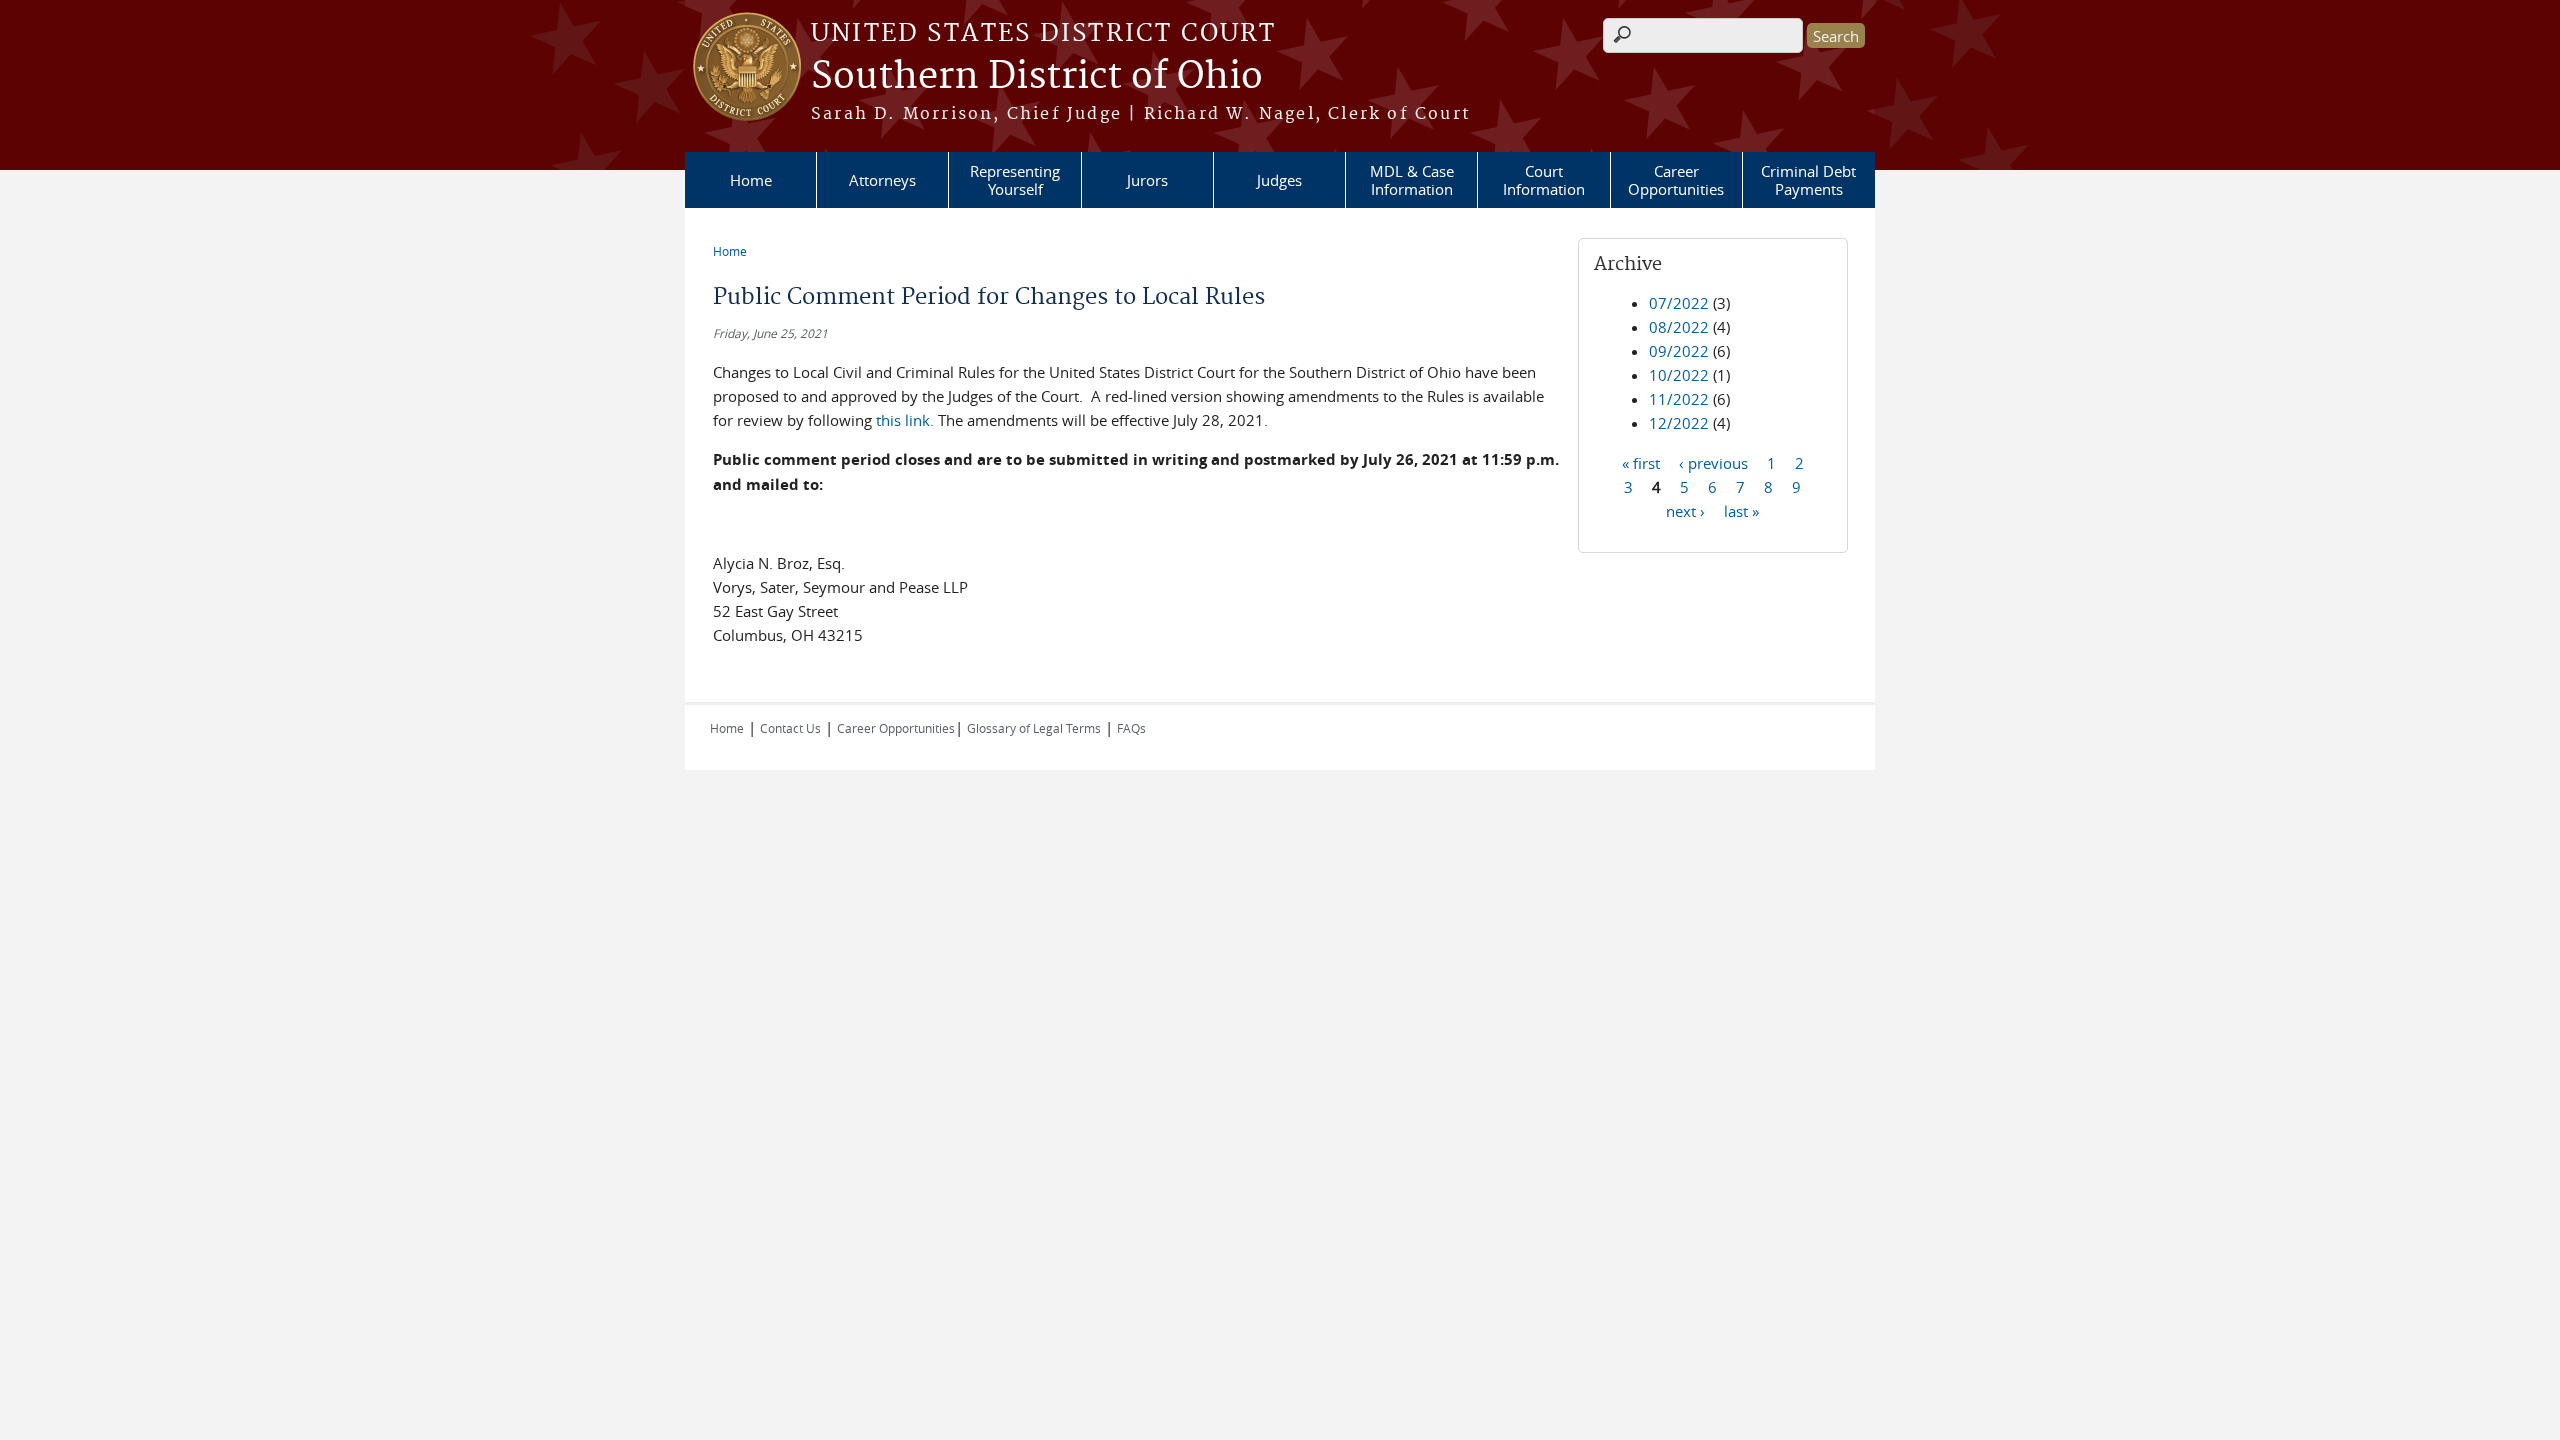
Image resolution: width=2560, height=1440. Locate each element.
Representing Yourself (1015, 180)
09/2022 (1679, 351)
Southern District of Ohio (1037, 77)
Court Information (1544, 180)
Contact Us (790, 728)
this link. (907, 420)
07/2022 (1679, 303)
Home (751, 180)
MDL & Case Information (1412, 180)
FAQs (1131, 728)
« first (1641, 462)
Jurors (1147, 180)
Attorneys (882, 180)
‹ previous (1713, 462)
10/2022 (1679, 375)
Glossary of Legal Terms (1034, 728)
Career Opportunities (1676, 180)
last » (1741, 510)
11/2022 (1679, 399)
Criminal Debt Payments (1808, 180)
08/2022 (1679, 327)
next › (1685, 510)
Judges (1279, 180)
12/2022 (1679, 423)
